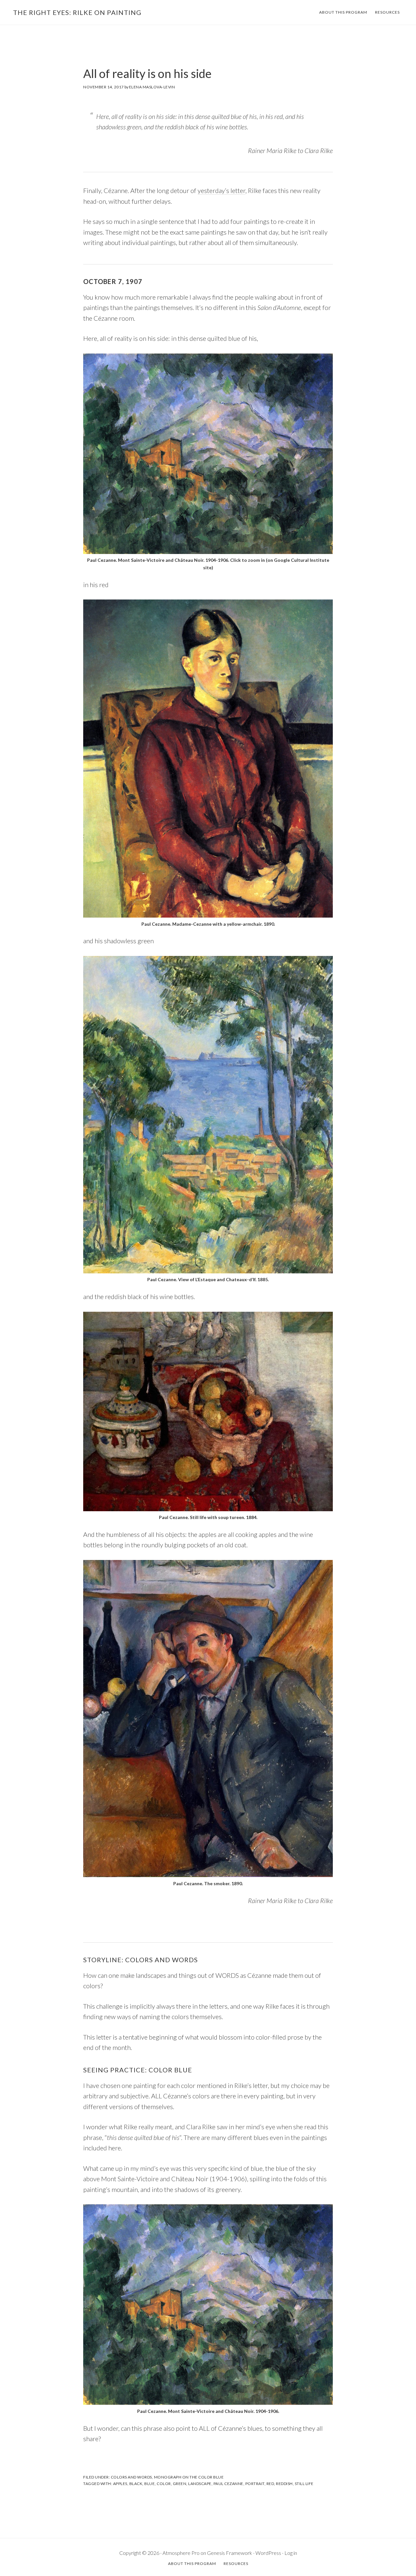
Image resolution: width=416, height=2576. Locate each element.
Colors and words (131, 2477)
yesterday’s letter (221, 190)
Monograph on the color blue (189, 2477)
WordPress (268, 2553)
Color (164, 2484)
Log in (291, 2553)
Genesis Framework (230, 2553)
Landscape (200, 2484)
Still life (304, 2484)
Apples (120, 2484)
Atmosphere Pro (181, 2553)
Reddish (284, 2484)
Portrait (255, 2484)
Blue (149, 2484)
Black (136, 2484)
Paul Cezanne (228, 2484)
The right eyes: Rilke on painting (77, 12)
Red (270, 2484)
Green (180, 2484)
